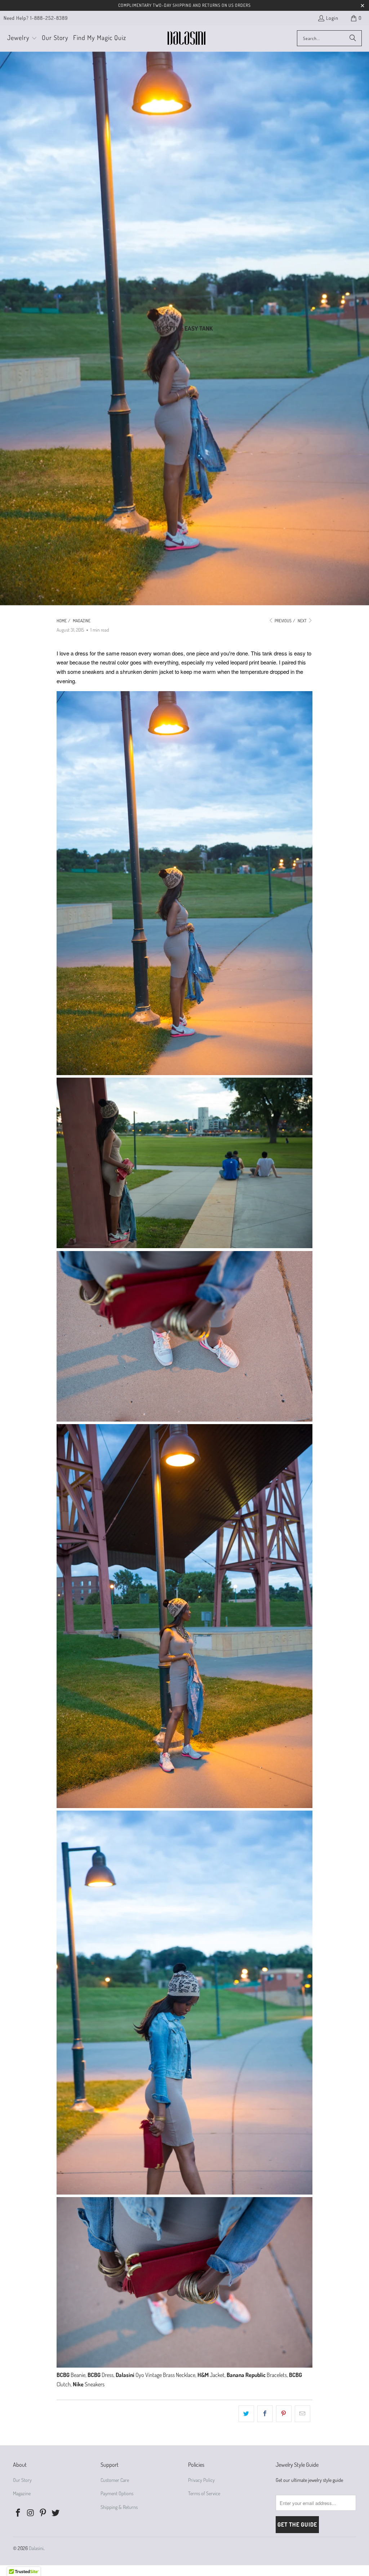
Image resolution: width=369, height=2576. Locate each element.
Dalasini (36, 2548)
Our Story (22, 2480)
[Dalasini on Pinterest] (43, 2513)
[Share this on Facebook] (265, 2414)
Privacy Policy (201, 2480)
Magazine (22, 2493)
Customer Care (115, 2480)
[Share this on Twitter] (246, 2414)
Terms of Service (204, 2493)
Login (332, 18)
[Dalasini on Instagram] (31, 2513)
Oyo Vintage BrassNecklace (165, 2375)
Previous (283, 621)
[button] (22, 38)
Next (303, 621)
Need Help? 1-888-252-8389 (36, 18)
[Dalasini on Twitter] (56, 2513)
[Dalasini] (186, 38)
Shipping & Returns (119, 2507)
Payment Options (117, 2493)
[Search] (353, 38)
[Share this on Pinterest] (284, 2414)
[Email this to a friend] (303, 2414)
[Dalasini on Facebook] (18, 2513)
